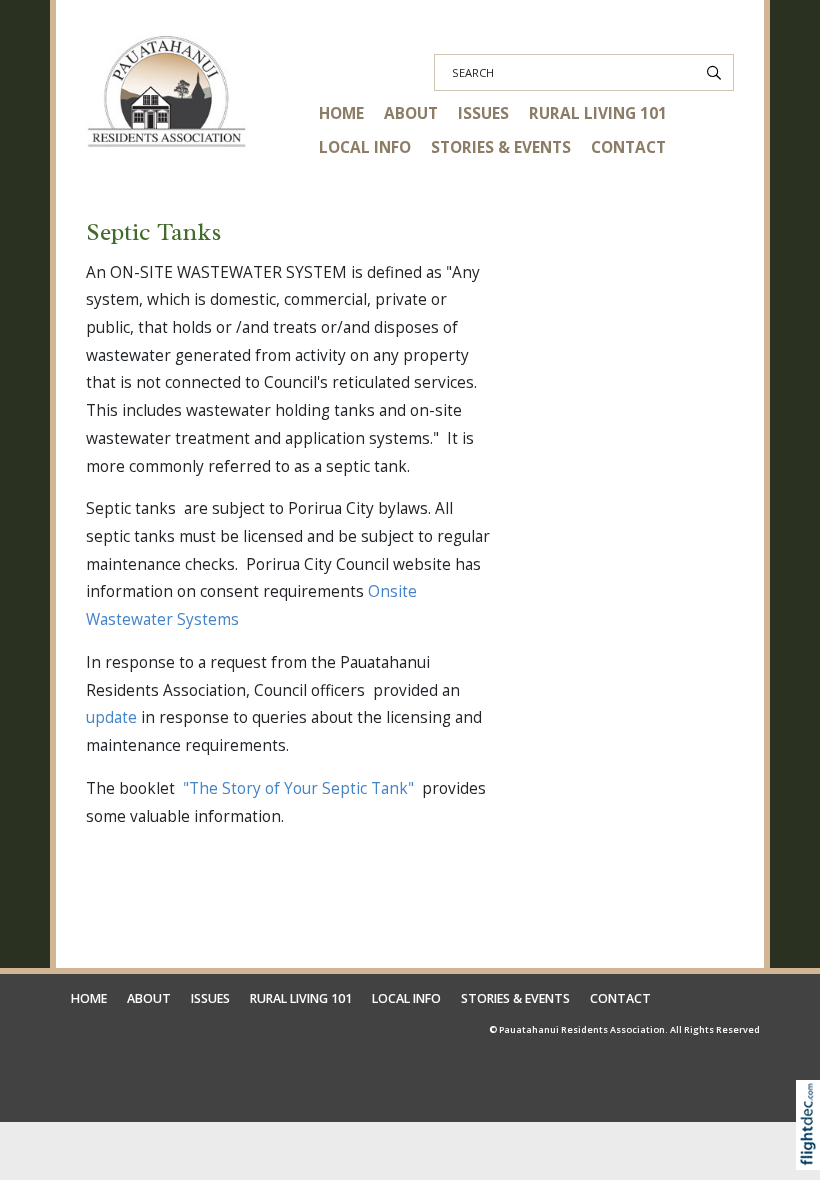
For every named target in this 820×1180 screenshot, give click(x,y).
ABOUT (411, 113)
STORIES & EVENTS (501, 147)
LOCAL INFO (365, 147)
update (111, 717)
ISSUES (483, 113)
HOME (341, 113)
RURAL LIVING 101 (598, 113)
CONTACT (628, 147)
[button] (812, 1152)
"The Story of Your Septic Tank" (298, 788)
